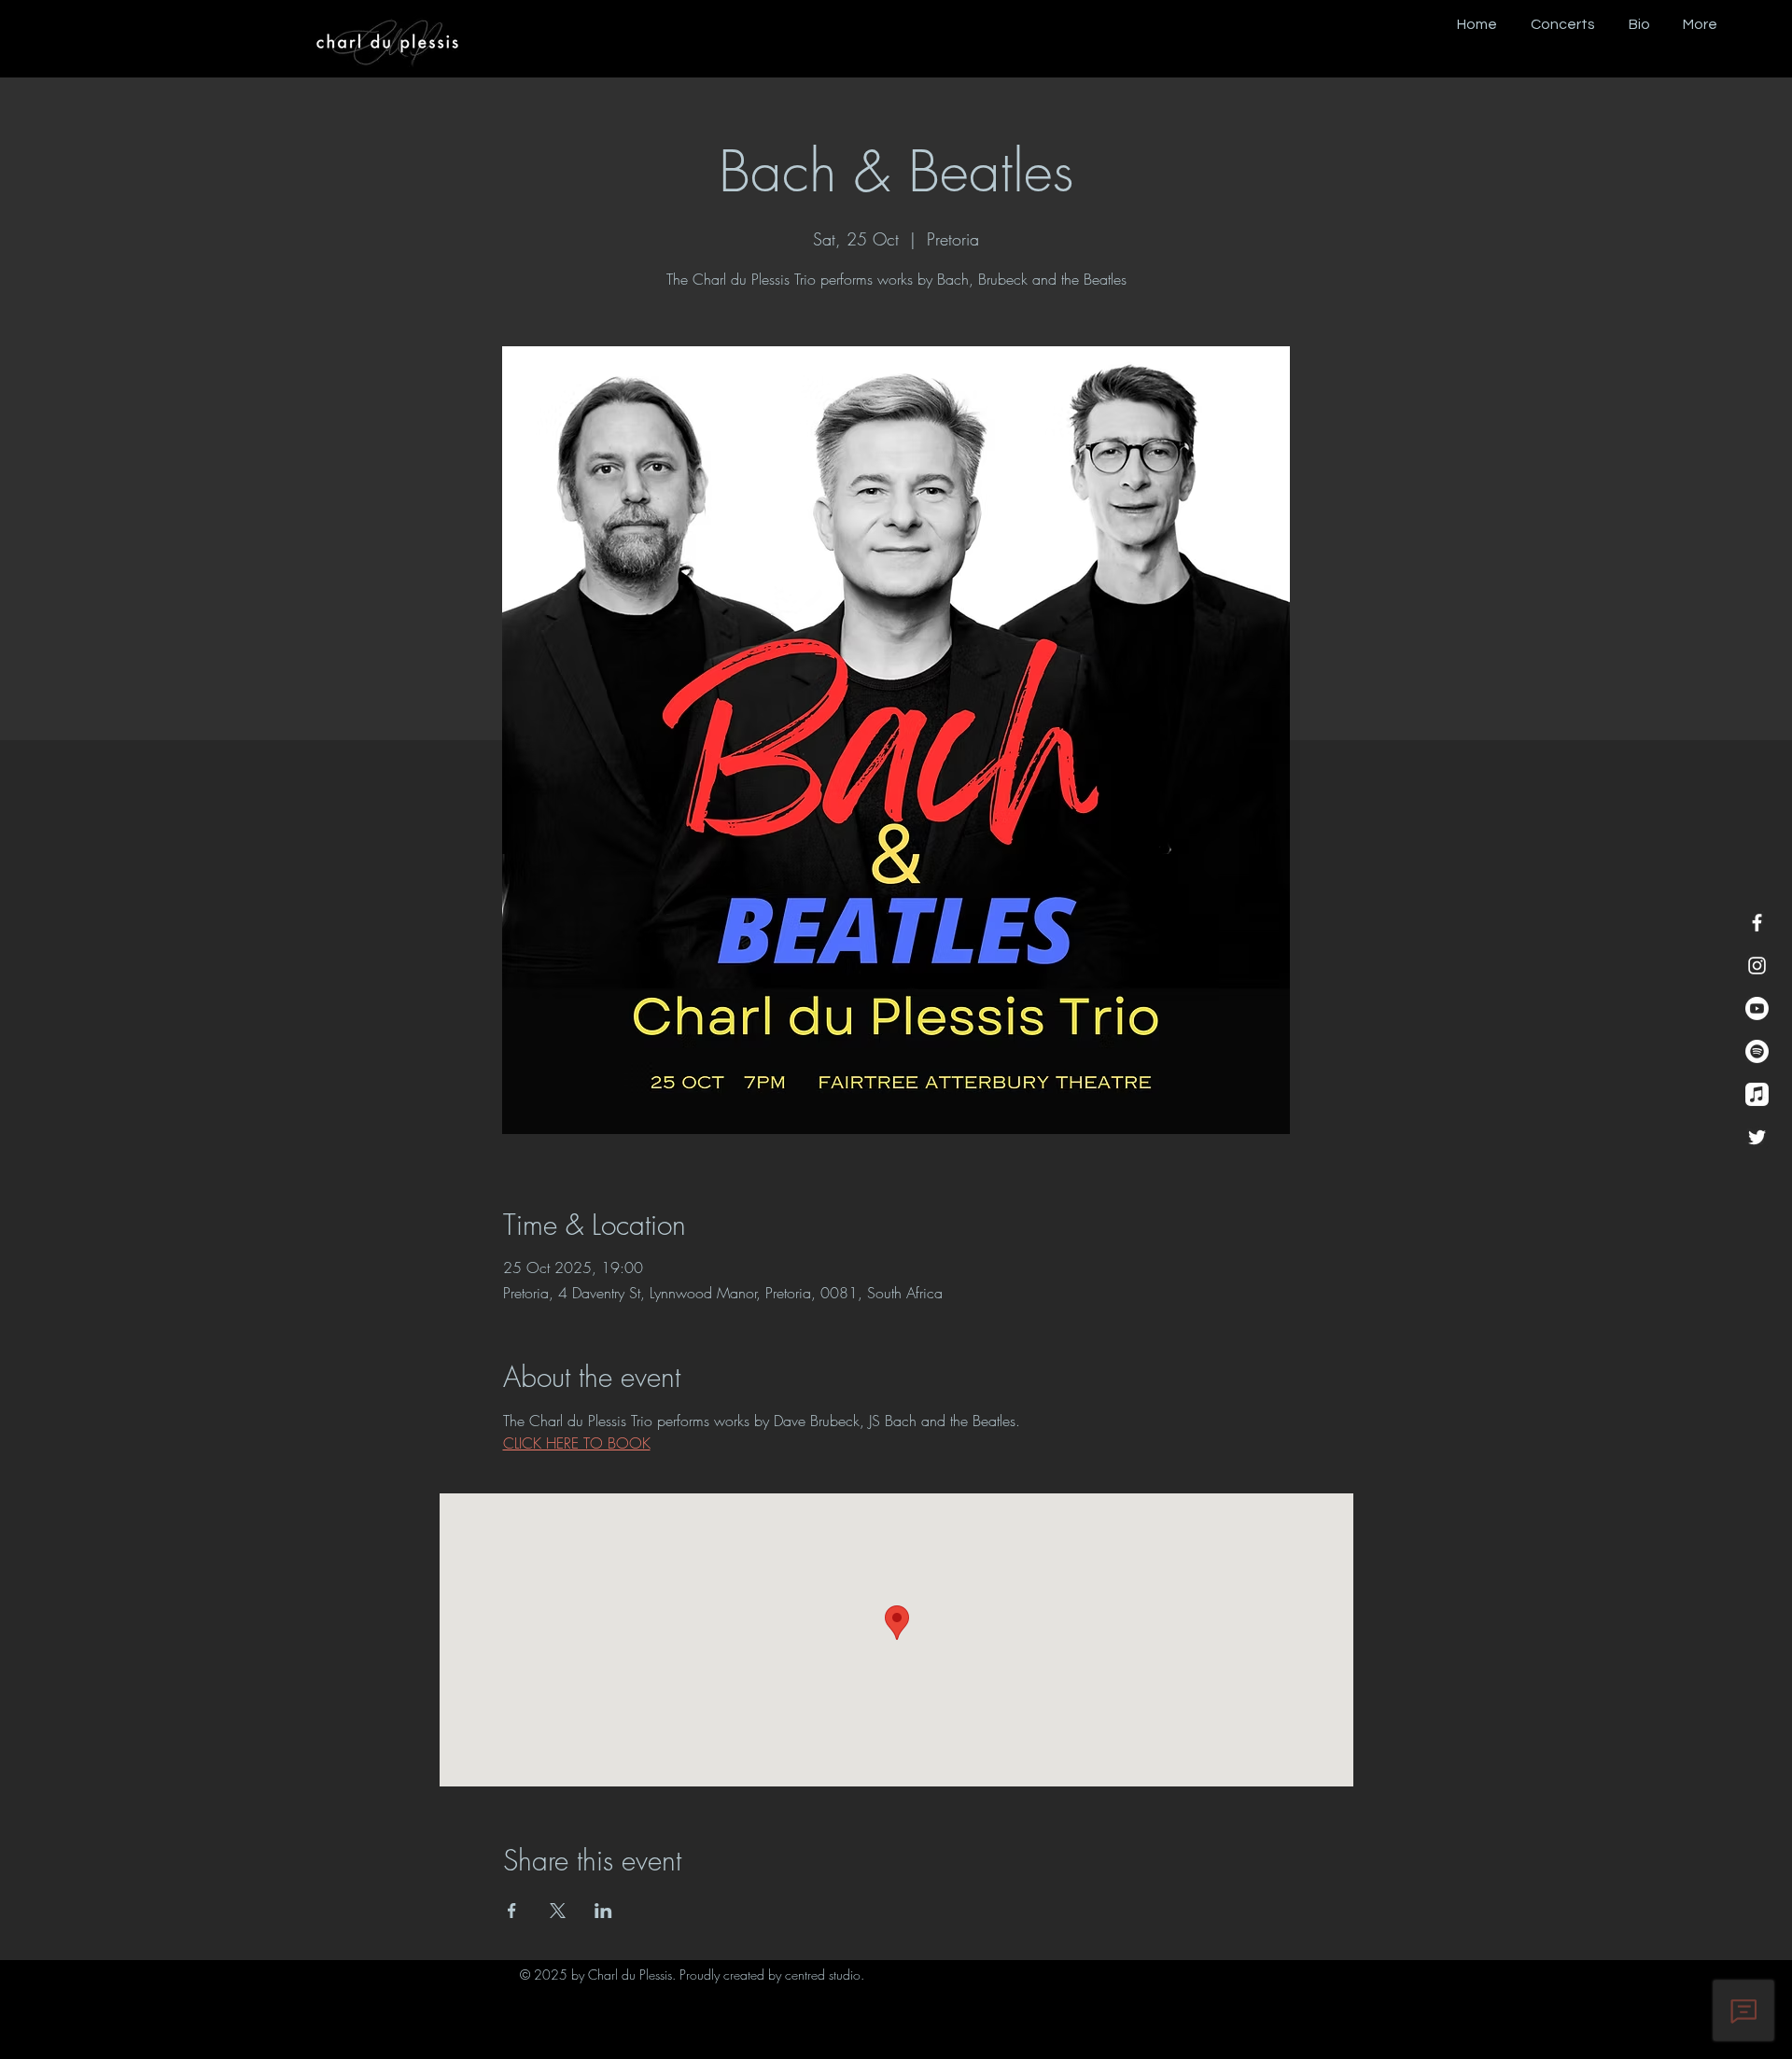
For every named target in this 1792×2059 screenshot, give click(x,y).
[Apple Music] (1757, 1094)
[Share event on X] (558, 1911)
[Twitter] (1757, 1137)
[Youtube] (1757, 1008)
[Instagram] (1757, 966)
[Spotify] (1757, 1051)
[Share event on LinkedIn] (603, 1911)
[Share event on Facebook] (512, 1911)
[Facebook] (1757, 923)
